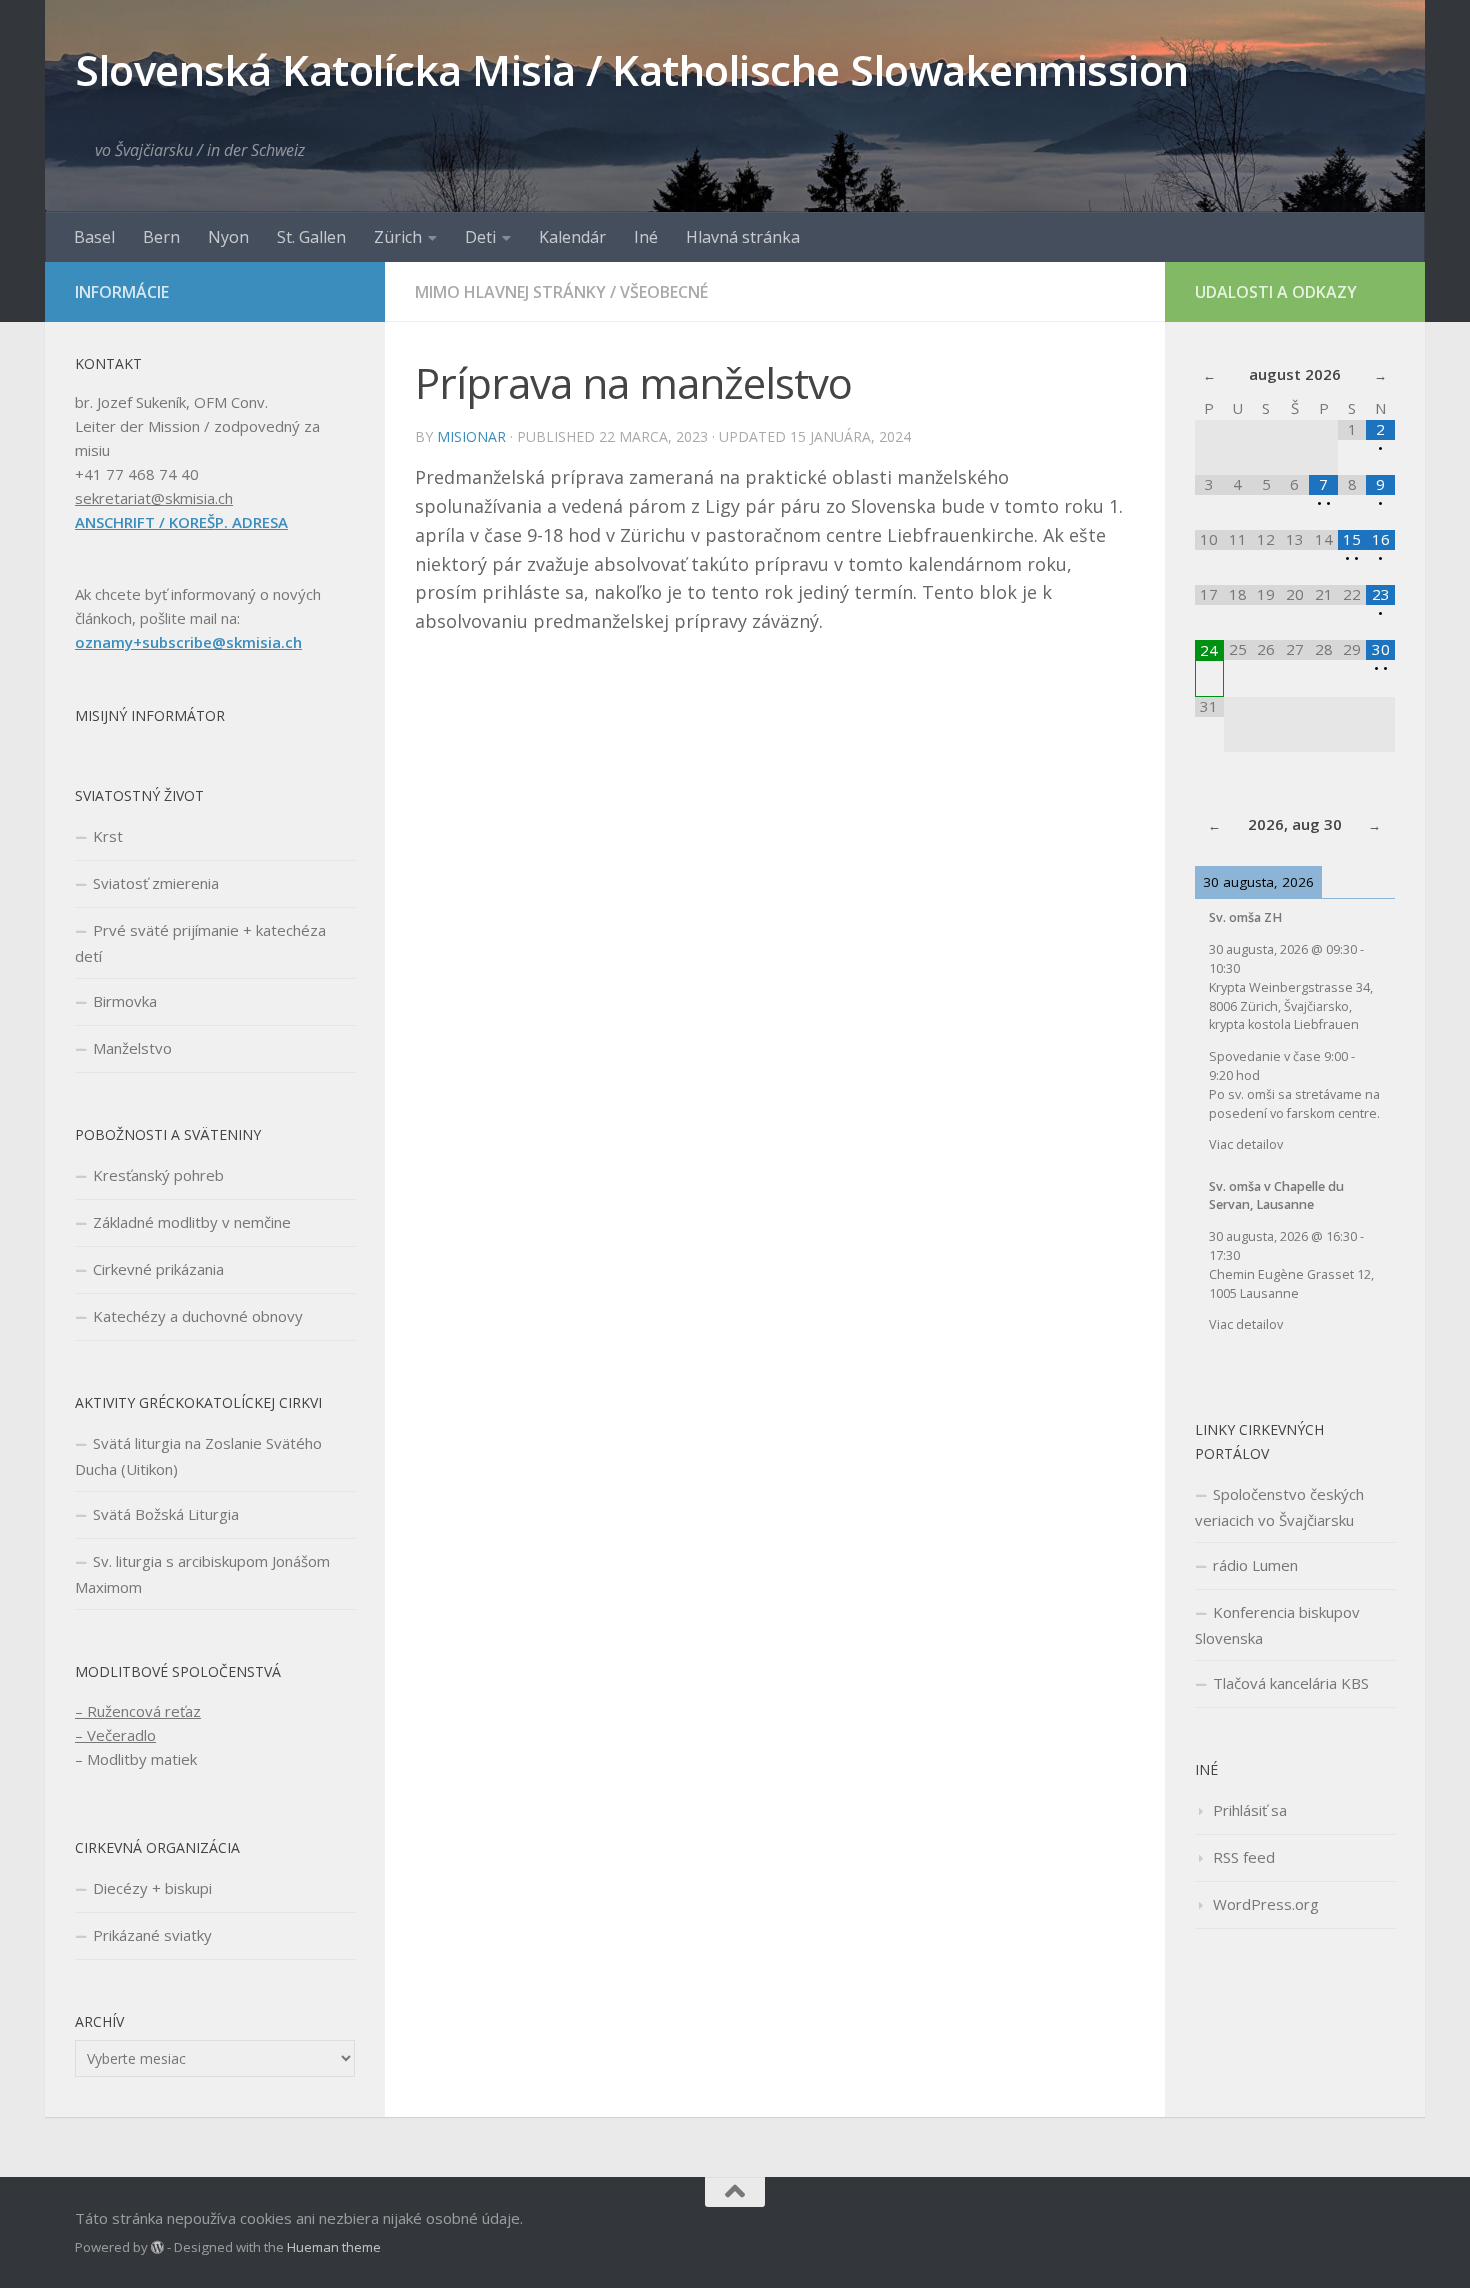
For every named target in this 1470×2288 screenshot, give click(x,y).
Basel (94, 237)
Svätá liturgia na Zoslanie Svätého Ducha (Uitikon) (198, 1456)
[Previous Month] (1209, 375)
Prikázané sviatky (152, 1935)
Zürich (398, 237)
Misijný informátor (150, 715)
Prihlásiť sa (1250, 1810)
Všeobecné (664, 292)
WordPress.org (1266, 1904)
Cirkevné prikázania (158, 1269)
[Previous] (1215, 825)
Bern (161, 237)
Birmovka (125, 1001)
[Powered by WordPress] (157, 2247)
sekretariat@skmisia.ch (154, 498)
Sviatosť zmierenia (156, 883)
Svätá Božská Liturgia (166, 1514)
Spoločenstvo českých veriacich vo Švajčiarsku (1279, 1507)
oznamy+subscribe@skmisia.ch (188, 642)
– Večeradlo (115, 1735)
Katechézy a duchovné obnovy (198, 1316)
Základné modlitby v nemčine (192, 1222)
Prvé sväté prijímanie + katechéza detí (200, 943)
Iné (646, 237)
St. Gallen (311, 237)
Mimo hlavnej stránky (510, 292)
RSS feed (1244, 1857)
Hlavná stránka (743, 237)
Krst (108, 836)
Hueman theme (334, 2247)
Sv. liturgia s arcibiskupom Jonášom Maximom (202, 1574)
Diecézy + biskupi (152, 1888)
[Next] (1375, 825)
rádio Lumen (1255, 1565)
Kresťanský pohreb (158, 1175)
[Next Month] (1380, 375)
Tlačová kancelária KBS (1291, 1683)
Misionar (471, 436)
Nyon (228, 237)
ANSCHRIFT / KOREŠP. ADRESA (181, 522)
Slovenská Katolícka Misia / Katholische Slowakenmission (632, 69)
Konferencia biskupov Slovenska (1277, 1625)
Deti (480, 237)
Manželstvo (132, 1048)
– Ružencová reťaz (138, 1711)
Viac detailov (1246, 1144)
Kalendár (572, 237)
